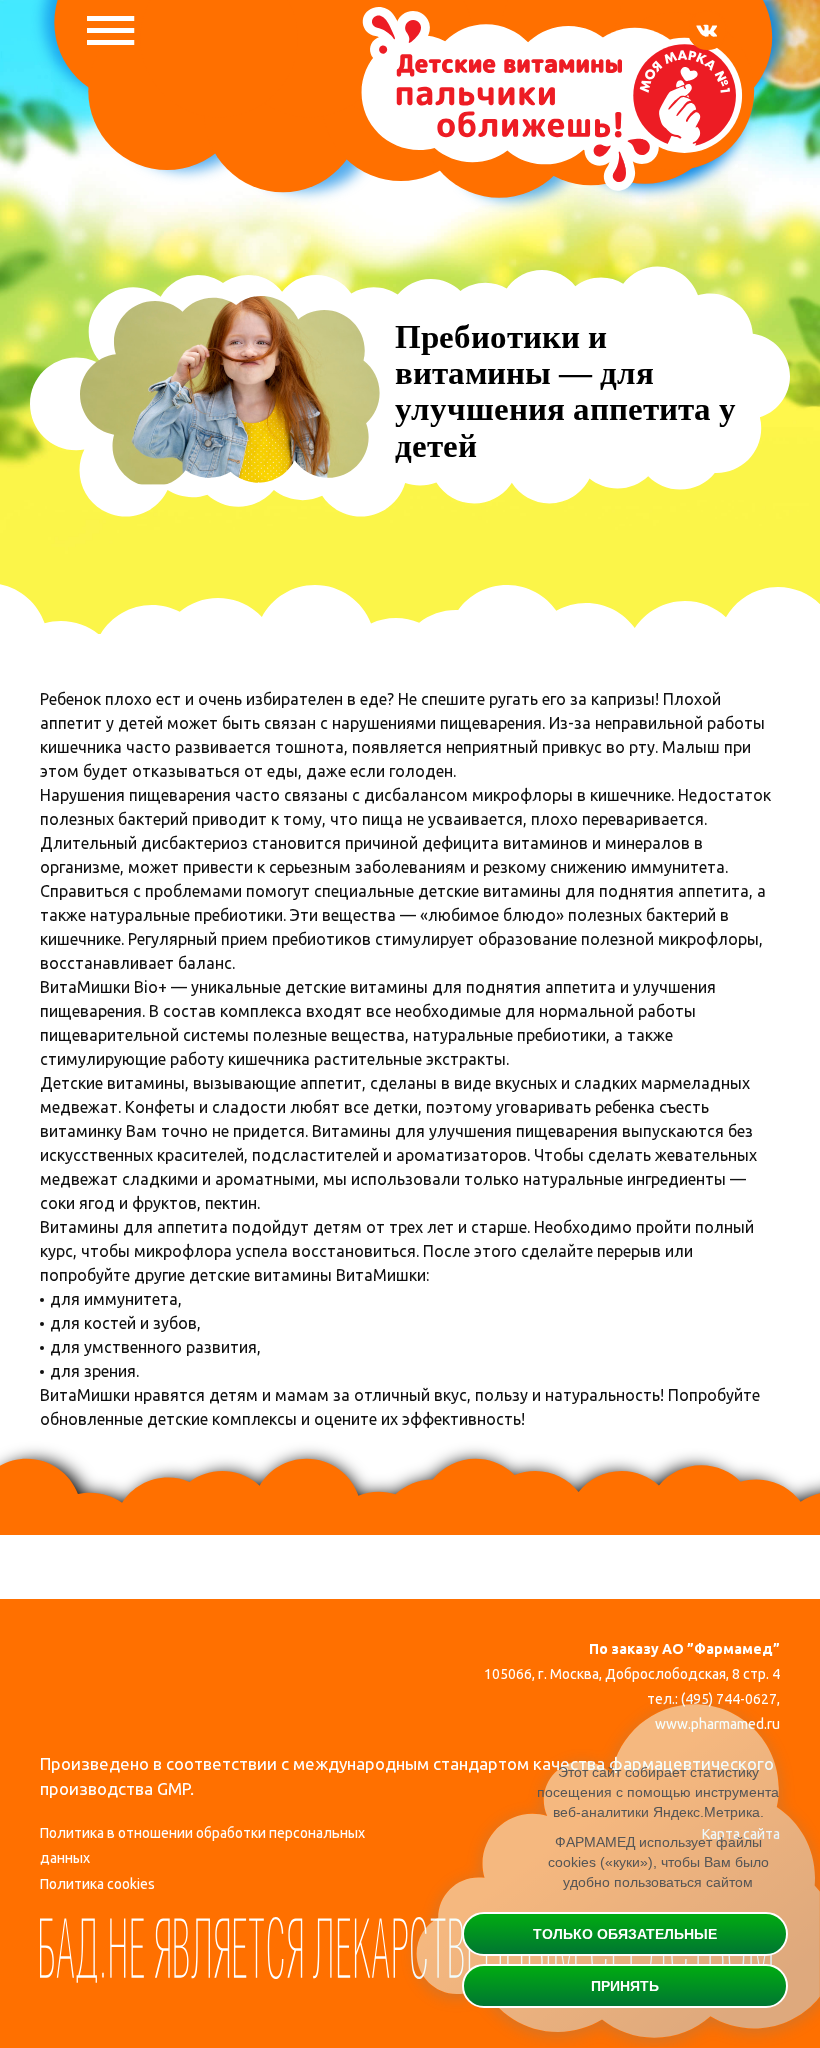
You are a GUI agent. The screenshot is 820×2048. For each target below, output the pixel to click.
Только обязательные (625, 1934)
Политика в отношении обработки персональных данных (202, 1845)
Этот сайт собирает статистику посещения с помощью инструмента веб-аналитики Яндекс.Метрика (658, 1792)
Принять (625, 1986)
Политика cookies (97, 1884)
